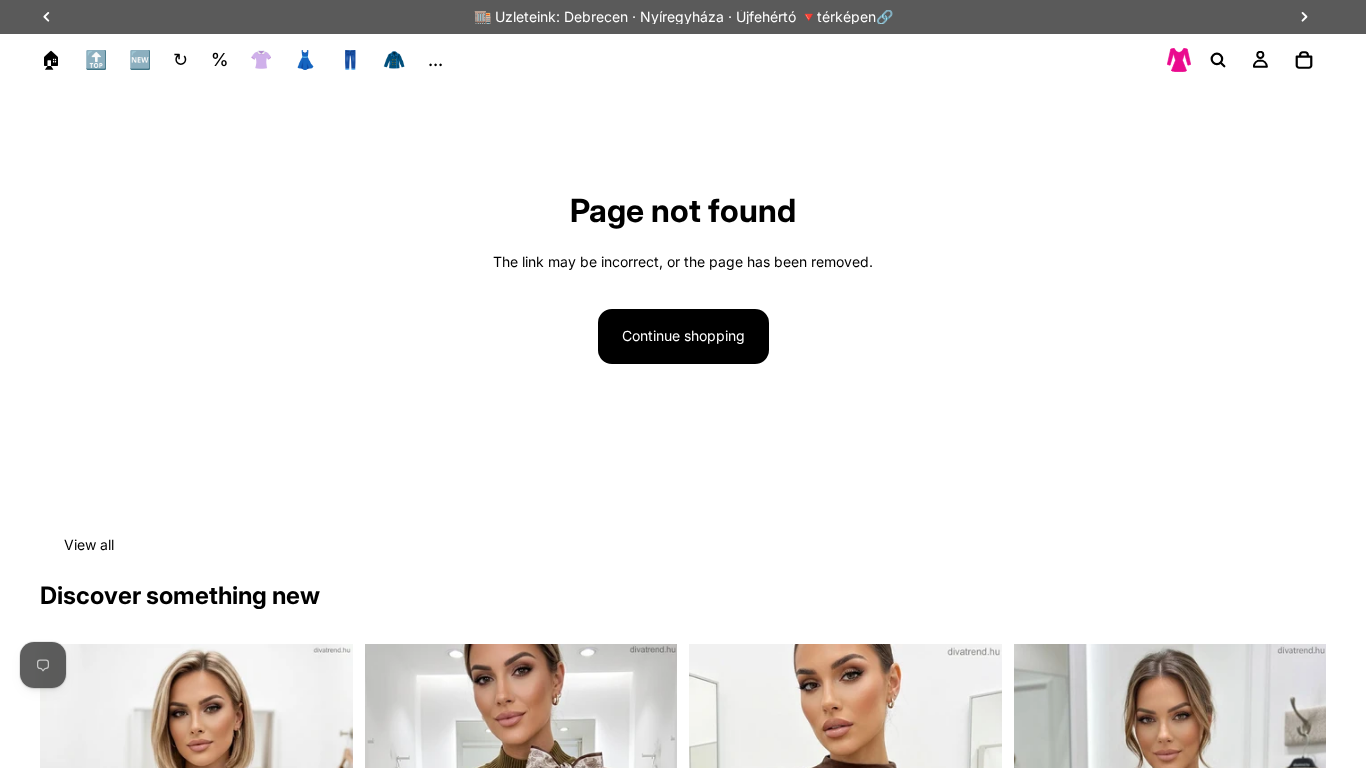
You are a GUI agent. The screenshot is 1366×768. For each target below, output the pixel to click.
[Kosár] (1304, 60)
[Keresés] (1218, 60)
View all (89, 544)
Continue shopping (683, 335)
